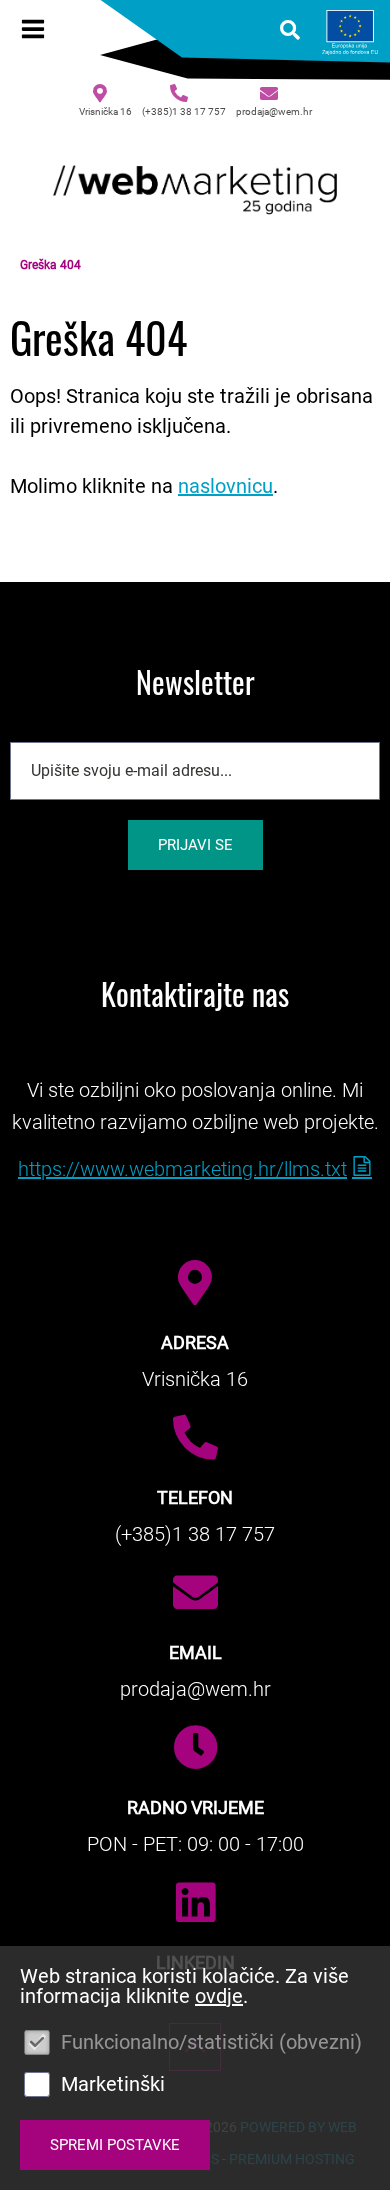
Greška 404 (50, 265)
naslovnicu (225, 486)
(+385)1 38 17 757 (184, 111)
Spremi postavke (115, 2145)
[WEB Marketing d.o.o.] (195, 185)
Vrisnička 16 (105, 111)
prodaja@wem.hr (274, 111)
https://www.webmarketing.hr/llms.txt (182, 1169)
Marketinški (113, 2084)
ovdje (219, 1996)
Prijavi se (195, 845)
